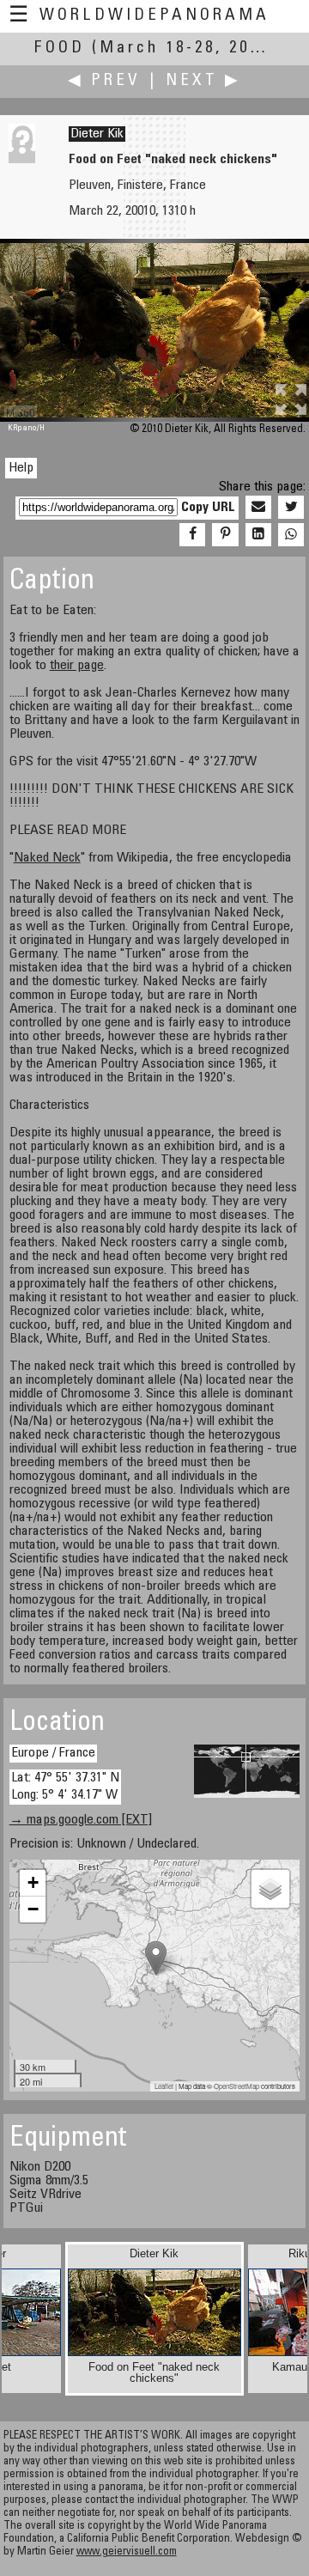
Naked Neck (47, 858)
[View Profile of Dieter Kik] (22, 160)
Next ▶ (203, 81)
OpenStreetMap (236, 2086)
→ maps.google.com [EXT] (81, 1820)
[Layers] (270, 1889)
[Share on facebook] (192, 535)
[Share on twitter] (291, 508)
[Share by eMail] (258, 508)
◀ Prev (104, 81)
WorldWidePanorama (154, 16)
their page (77, 666)
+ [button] (33, 1882)
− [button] (33, 1909)
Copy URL (208, 508)
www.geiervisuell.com (127, 2552)
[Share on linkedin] (258, 535)
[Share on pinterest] (225, 535)
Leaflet (164, 2086)
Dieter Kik (97, 134)
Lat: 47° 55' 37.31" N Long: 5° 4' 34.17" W (65, 1786)
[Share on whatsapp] (291, 535)
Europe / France (53, 1753)
